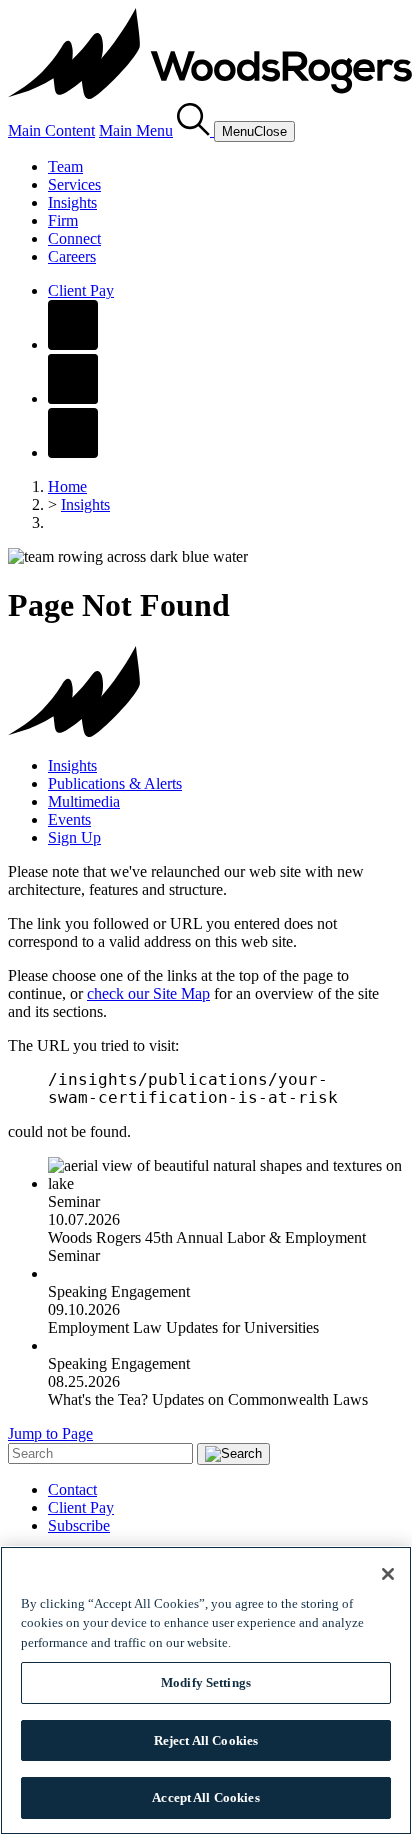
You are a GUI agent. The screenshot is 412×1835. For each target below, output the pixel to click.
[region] (206, 1690)
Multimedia (84, 801)
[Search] (195, 130)
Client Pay (81, 290)
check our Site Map (148, 993)
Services (74, 184)
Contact (72, 1489)
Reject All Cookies (206, 1740)
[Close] (388, 1574)
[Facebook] (73, 344)
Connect (74, 238)
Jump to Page (50, 1433)
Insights (72, 202)
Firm (63, 220)
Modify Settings (206, 1682)
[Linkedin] (73, 398)
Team (65, 166)
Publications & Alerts (115, 783)
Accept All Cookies (205, 1797)
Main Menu (136, 130)
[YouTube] (73, 452)
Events (69, 819)
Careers (72, 256)
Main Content (51, 130)
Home (67, 486)
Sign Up (74, 837)
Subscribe (79, 1525)
